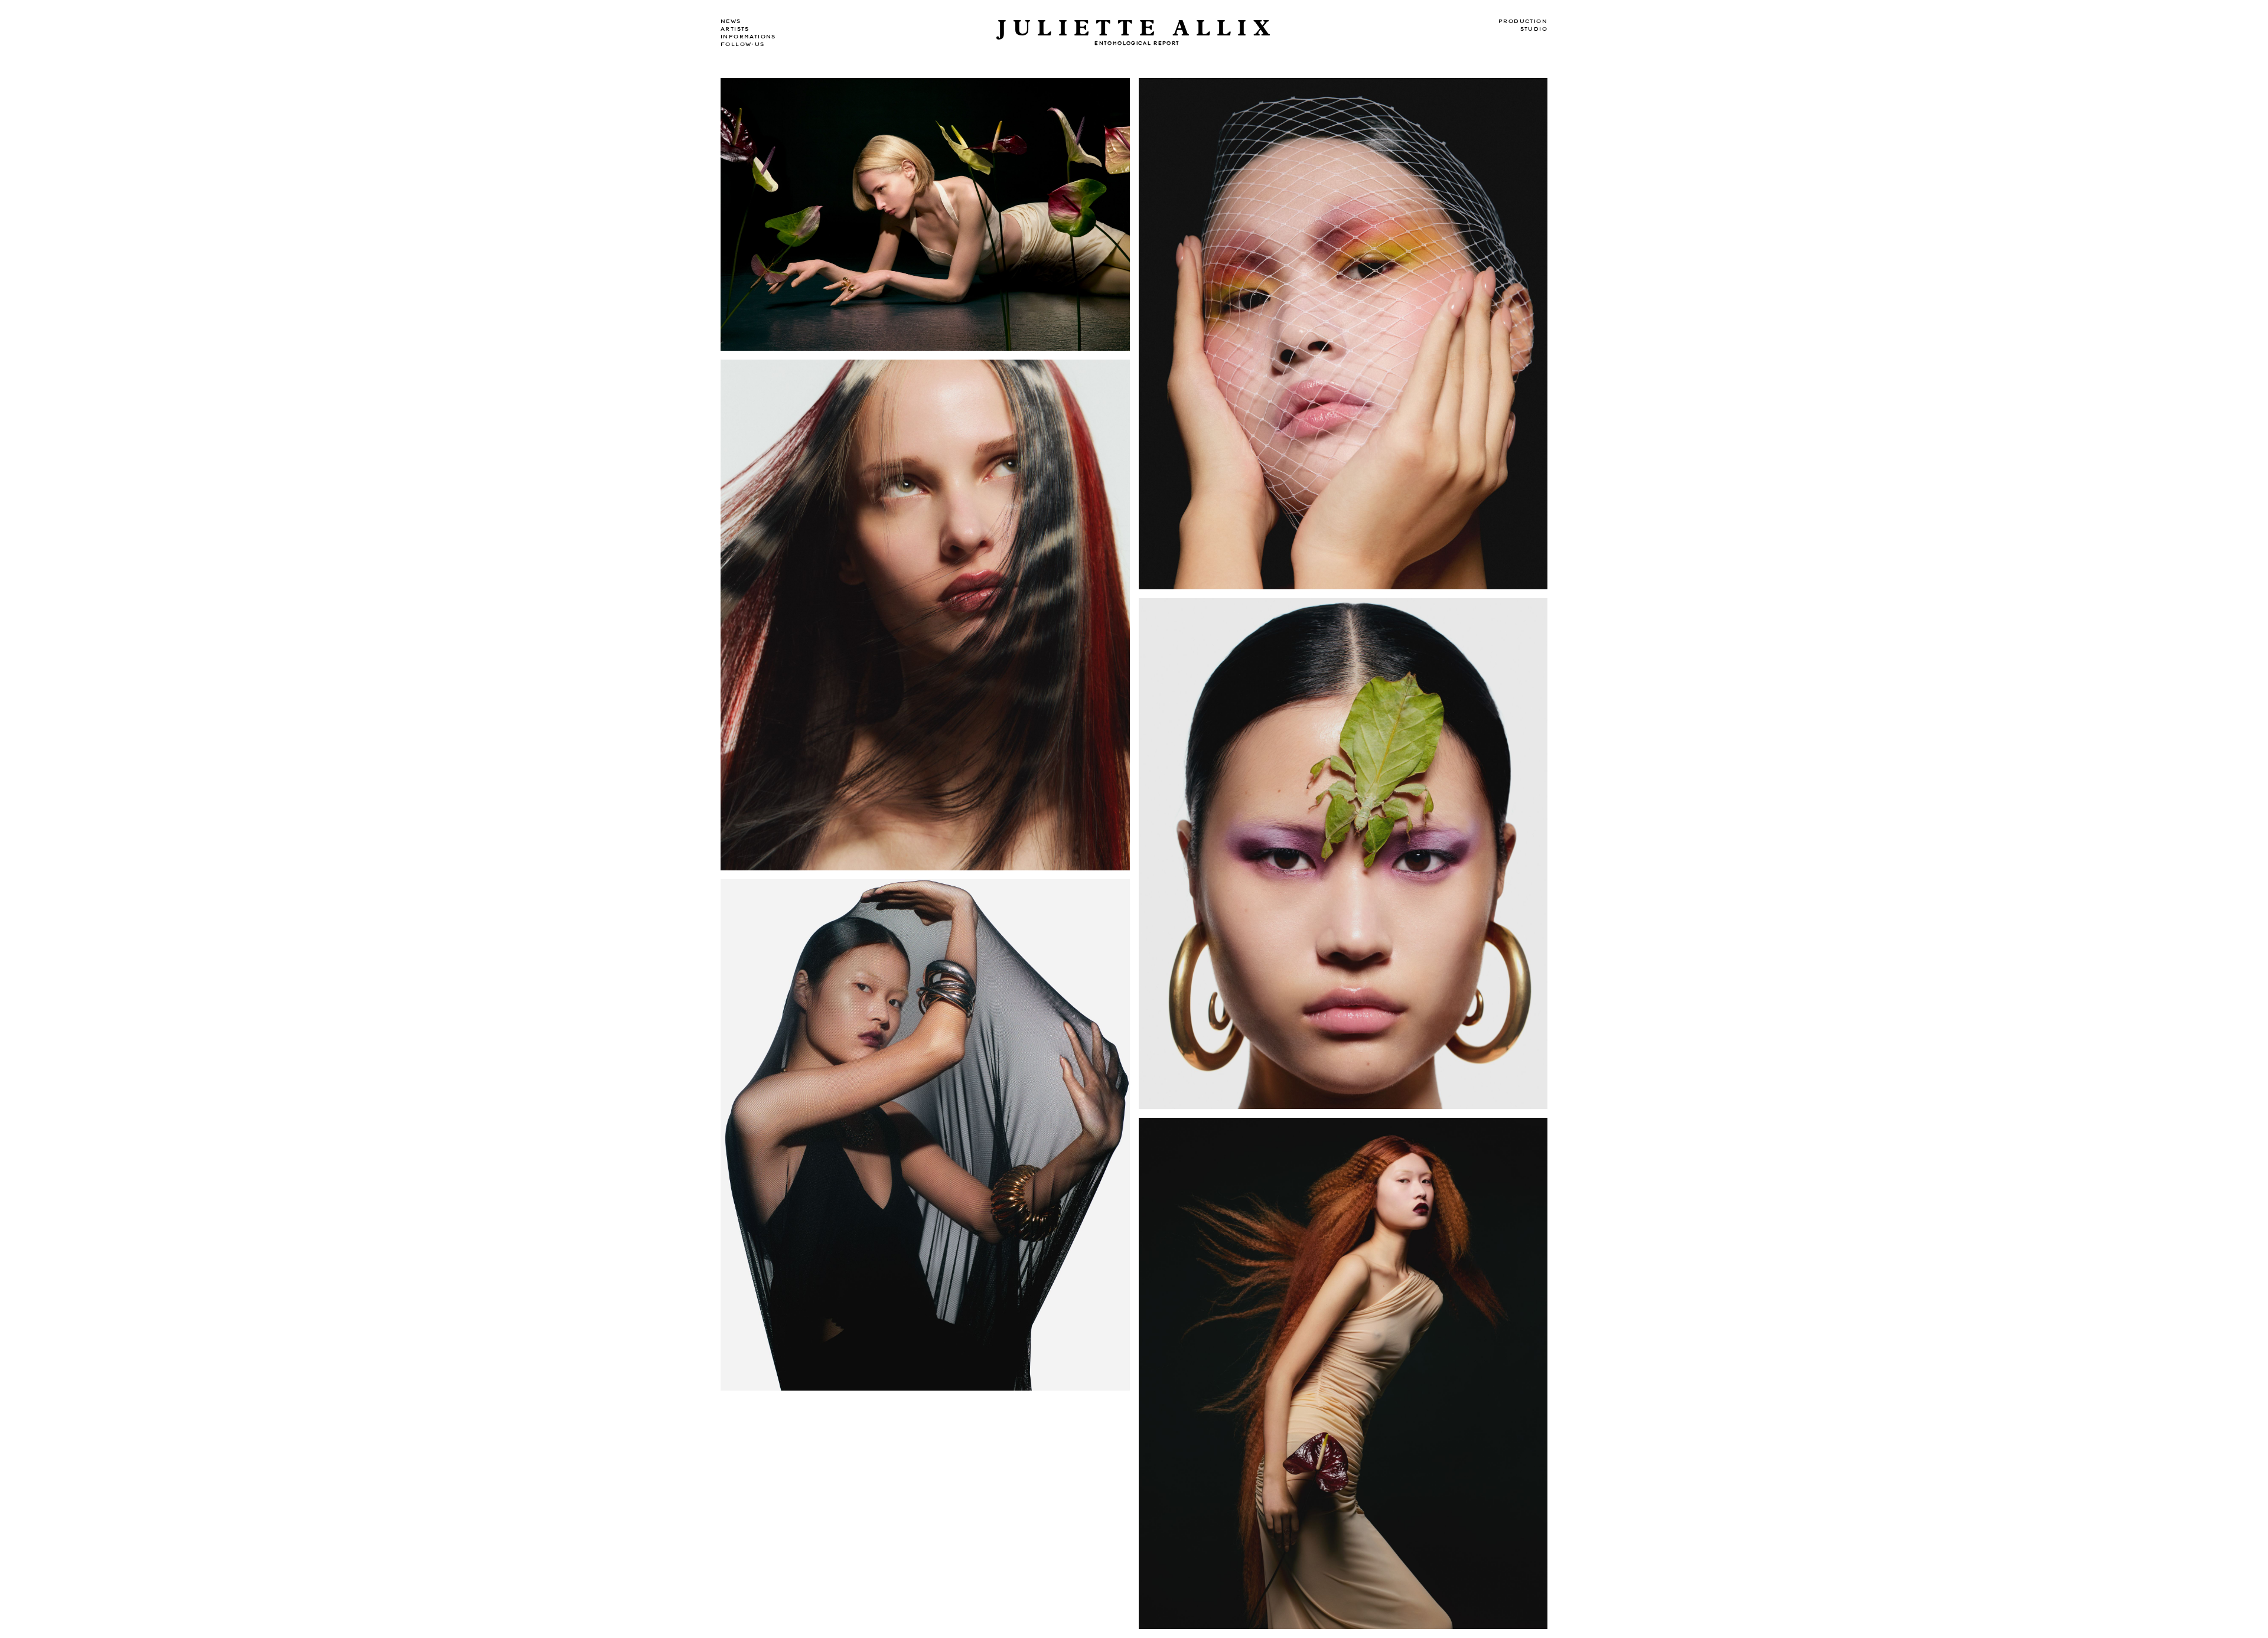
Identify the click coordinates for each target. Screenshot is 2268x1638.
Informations (748, 37)
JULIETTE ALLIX (1137, 29)
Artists (735, 29)
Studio (1534, 29)
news (731, 21)
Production (1523, 21)
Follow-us (743, 44)
